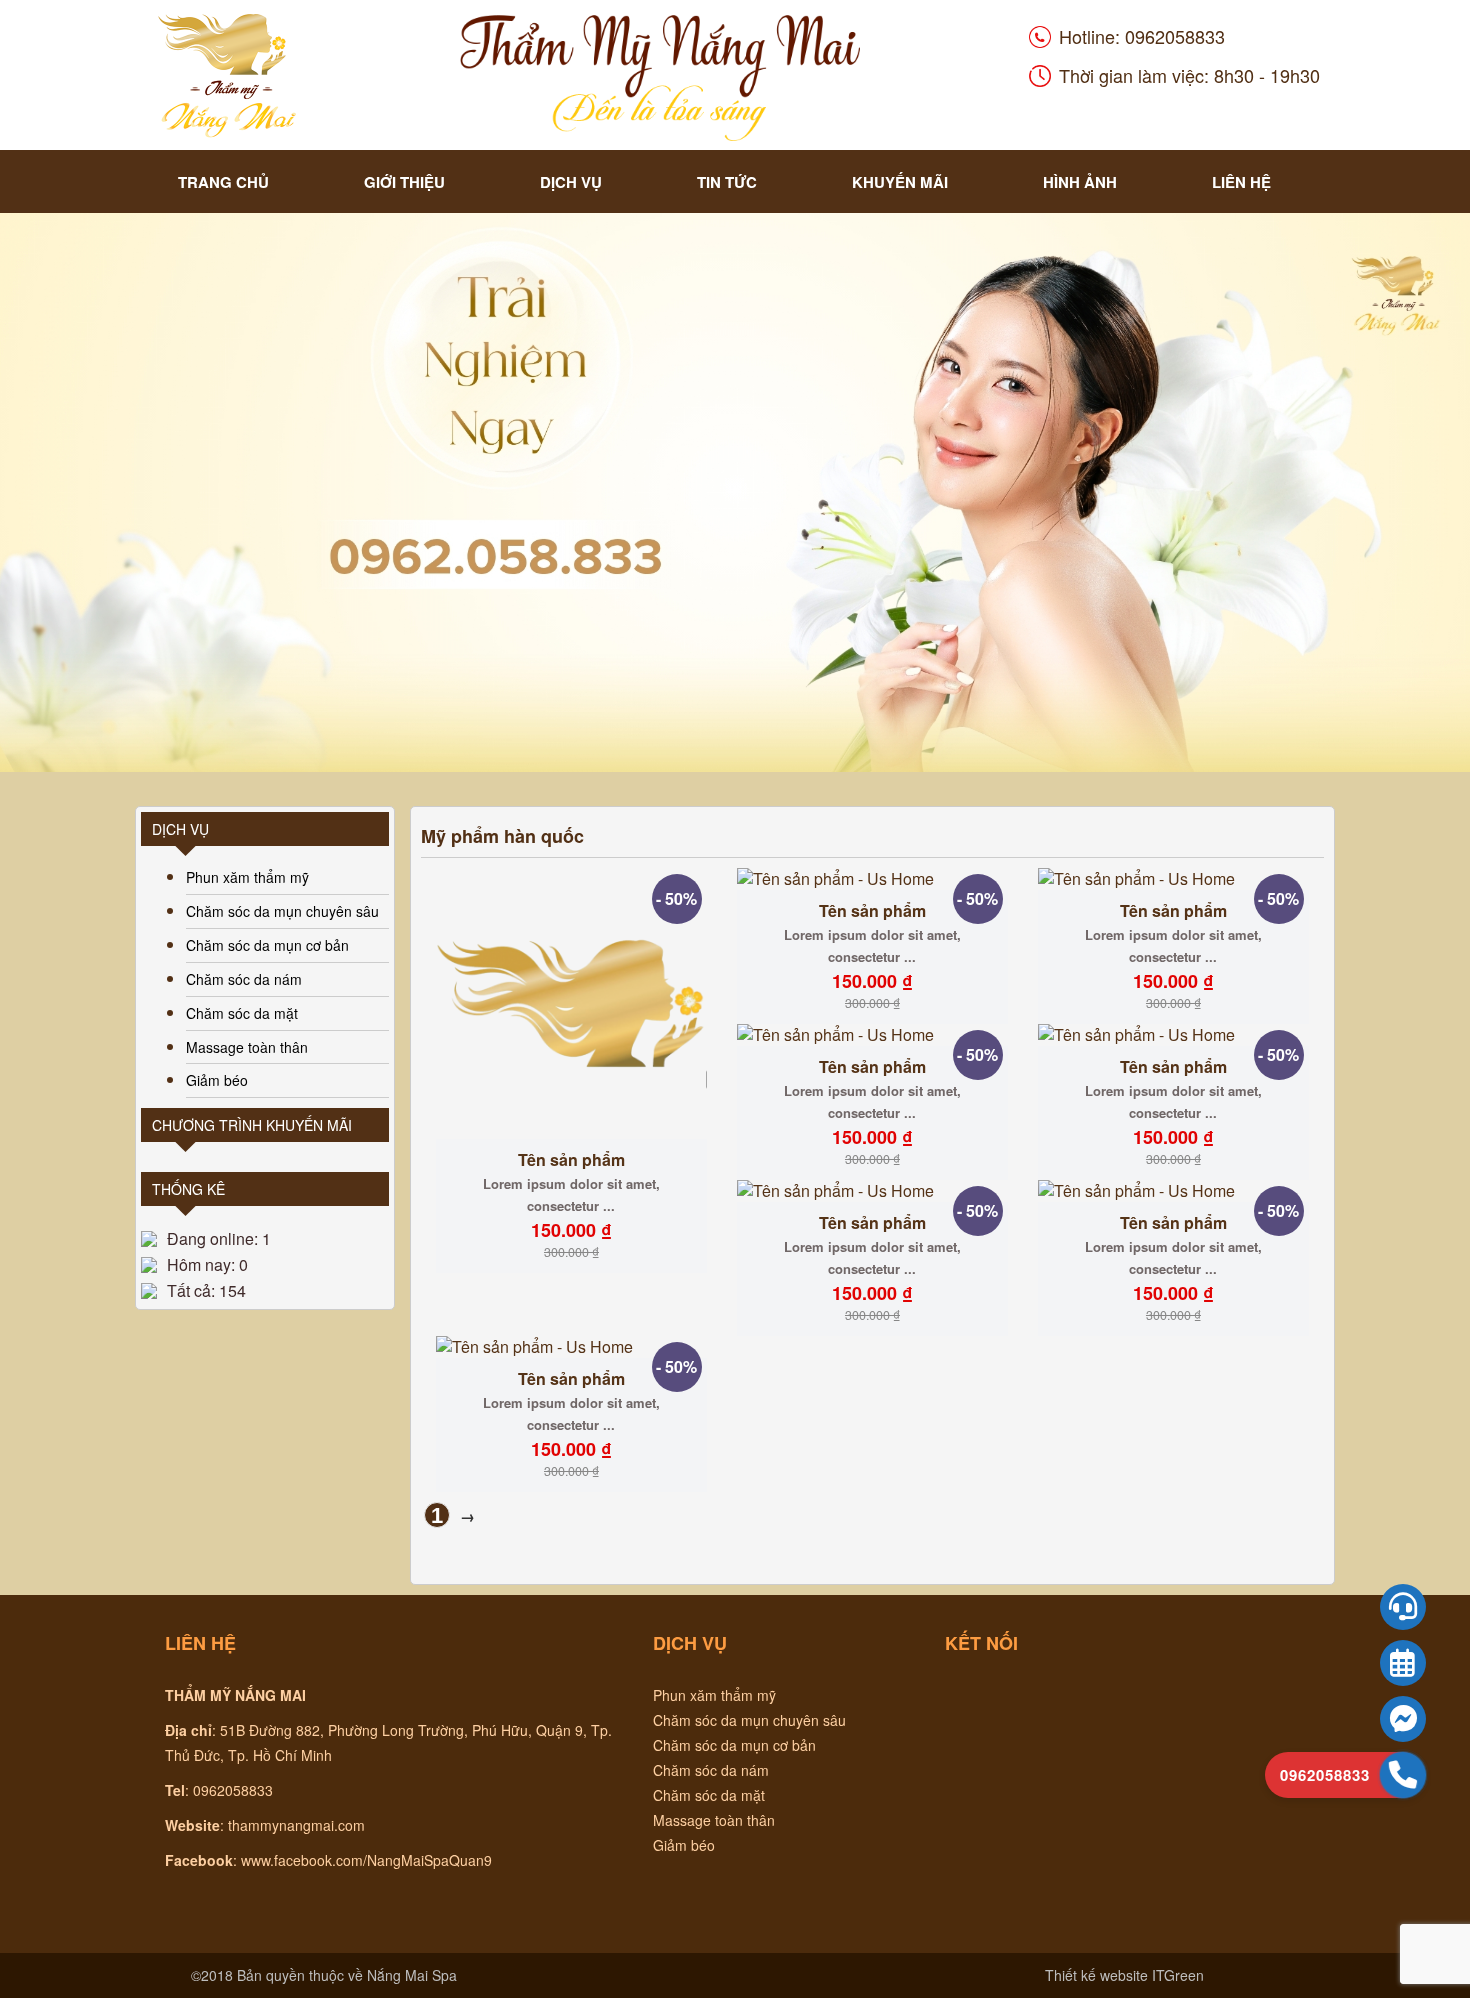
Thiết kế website (1096, 1975)
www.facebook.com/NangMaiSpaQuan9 (366, 1860)
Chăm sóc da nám (244, 979)
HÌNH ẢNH (1080, 182)
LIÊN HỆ (1241, 182)
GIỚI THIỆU (404, 182)
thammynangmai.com (296, 1825)
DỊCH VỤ (571, 182)
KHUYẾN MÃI (900, 182)
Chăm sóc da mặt (242, 1013)
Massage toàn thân (247, 1047)
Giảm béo (217, 1080)
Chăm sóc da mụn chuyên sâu (282, 911)
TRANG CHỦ (223, 182)
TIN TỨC (727, 182)
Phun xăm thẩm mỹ (247, 877)
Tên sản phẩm (571, 1159)
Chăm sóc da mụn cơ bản (267, 945)
